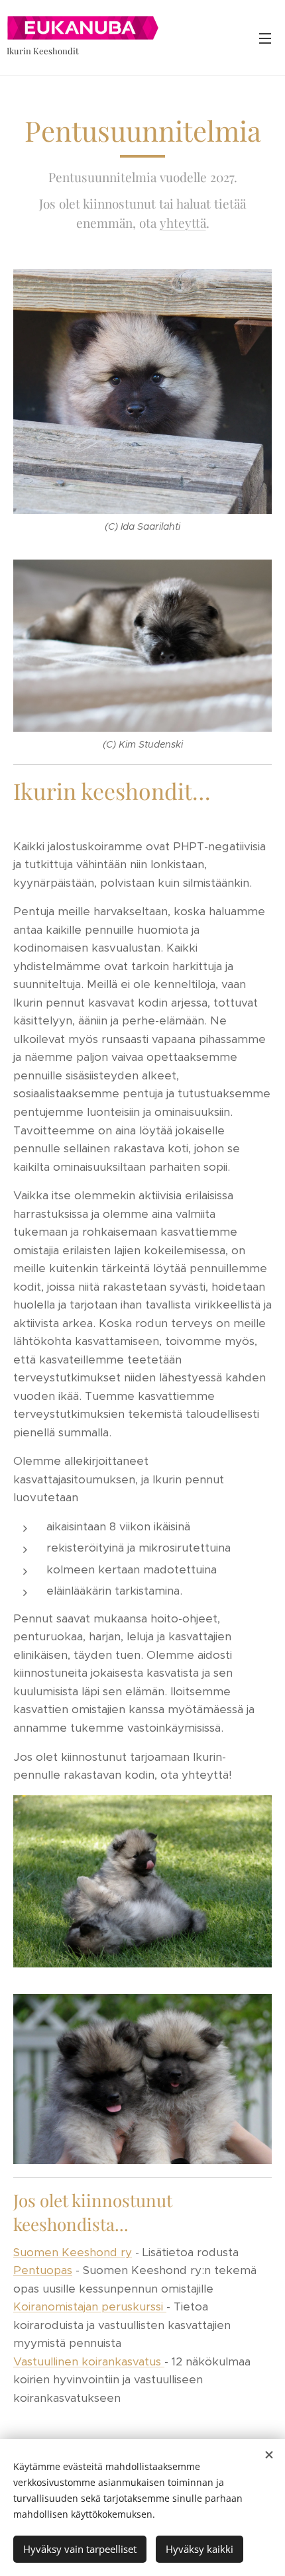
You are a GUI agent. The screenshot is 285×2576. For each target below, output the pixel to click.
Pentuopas (43, 2270)
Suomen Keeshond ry (73, 2252)
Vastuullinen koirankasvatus (89, 2361)
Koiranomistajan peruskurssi (90, 2306)
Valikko (265, 38)
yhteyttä (183, 223)
